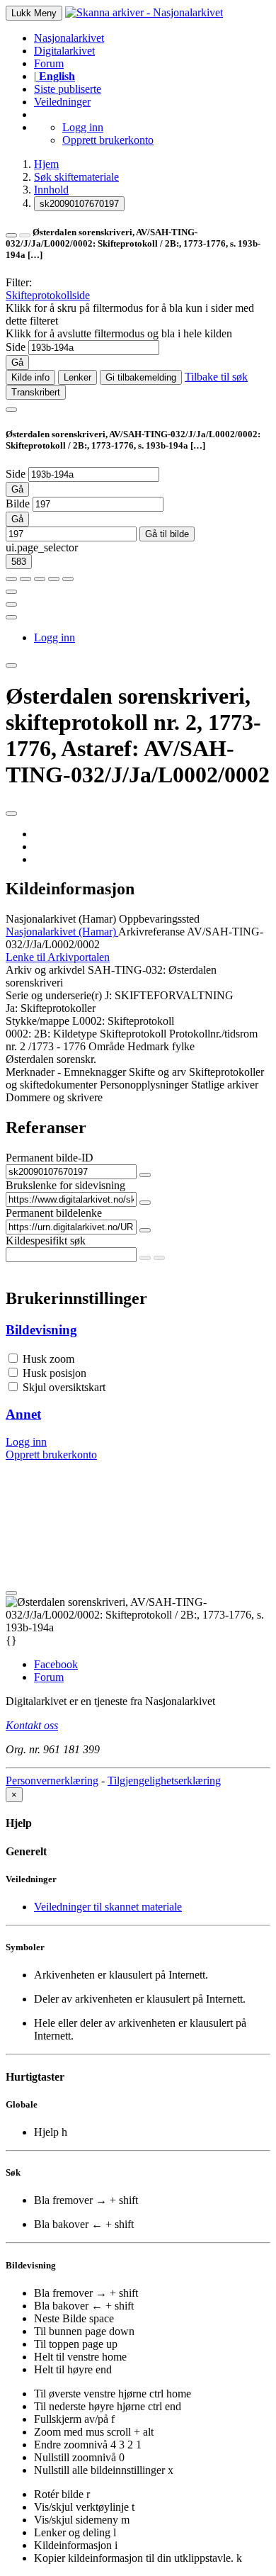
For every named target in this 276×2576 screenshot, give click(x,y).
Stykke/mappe (38, 1021)
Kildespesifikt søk (46, 1241)
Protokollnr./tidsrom (213, 1034)
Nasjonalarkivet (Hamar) (61, 919)
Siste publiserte (68, 89)
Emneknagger (95, 1072)
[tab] (138, 1330)
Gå (17, 362)
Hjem (46, 164)
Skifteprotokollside (48, 295)
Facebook (56, 1664)
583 (19, 562)
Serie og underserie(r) (54, 995)
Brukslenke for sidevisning (65, 1185)
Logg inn (83, 127)
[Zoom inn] (11, 579)
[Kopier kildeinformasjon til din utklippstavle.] (11, 604)
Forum (49, 63)
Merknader (30, 1072)
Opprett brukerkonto (108, 140)
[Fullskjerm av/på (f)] (11, 592)
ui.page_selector (42, 547)
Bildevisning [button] (41, 1330)
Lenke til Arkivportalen (58, 957)
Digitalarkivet (64, 51)
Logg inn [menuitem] (54, 637)
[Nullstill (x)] (68, 579)
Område (107, 1046)
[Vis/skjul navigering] (11, 410)
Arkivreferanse (151, 932)
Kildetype (75, 1034)
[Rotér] (40, 579)
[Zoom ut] (25, 579)
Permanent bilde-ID (50, 1158)
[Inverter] (54, 579)
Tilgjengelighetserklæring (164, 1781)
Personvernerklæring (52, 1781)
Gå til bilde (167, 534)
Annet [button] (23, 1414)
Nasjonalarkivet (69, 38)
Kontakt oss (32, 1725)
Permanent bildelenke (54, 1213)
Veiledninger (62, 102)
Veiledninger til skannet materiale (108, 1907)
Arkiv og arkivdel (45, 970)
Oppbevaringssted (159, 919)
